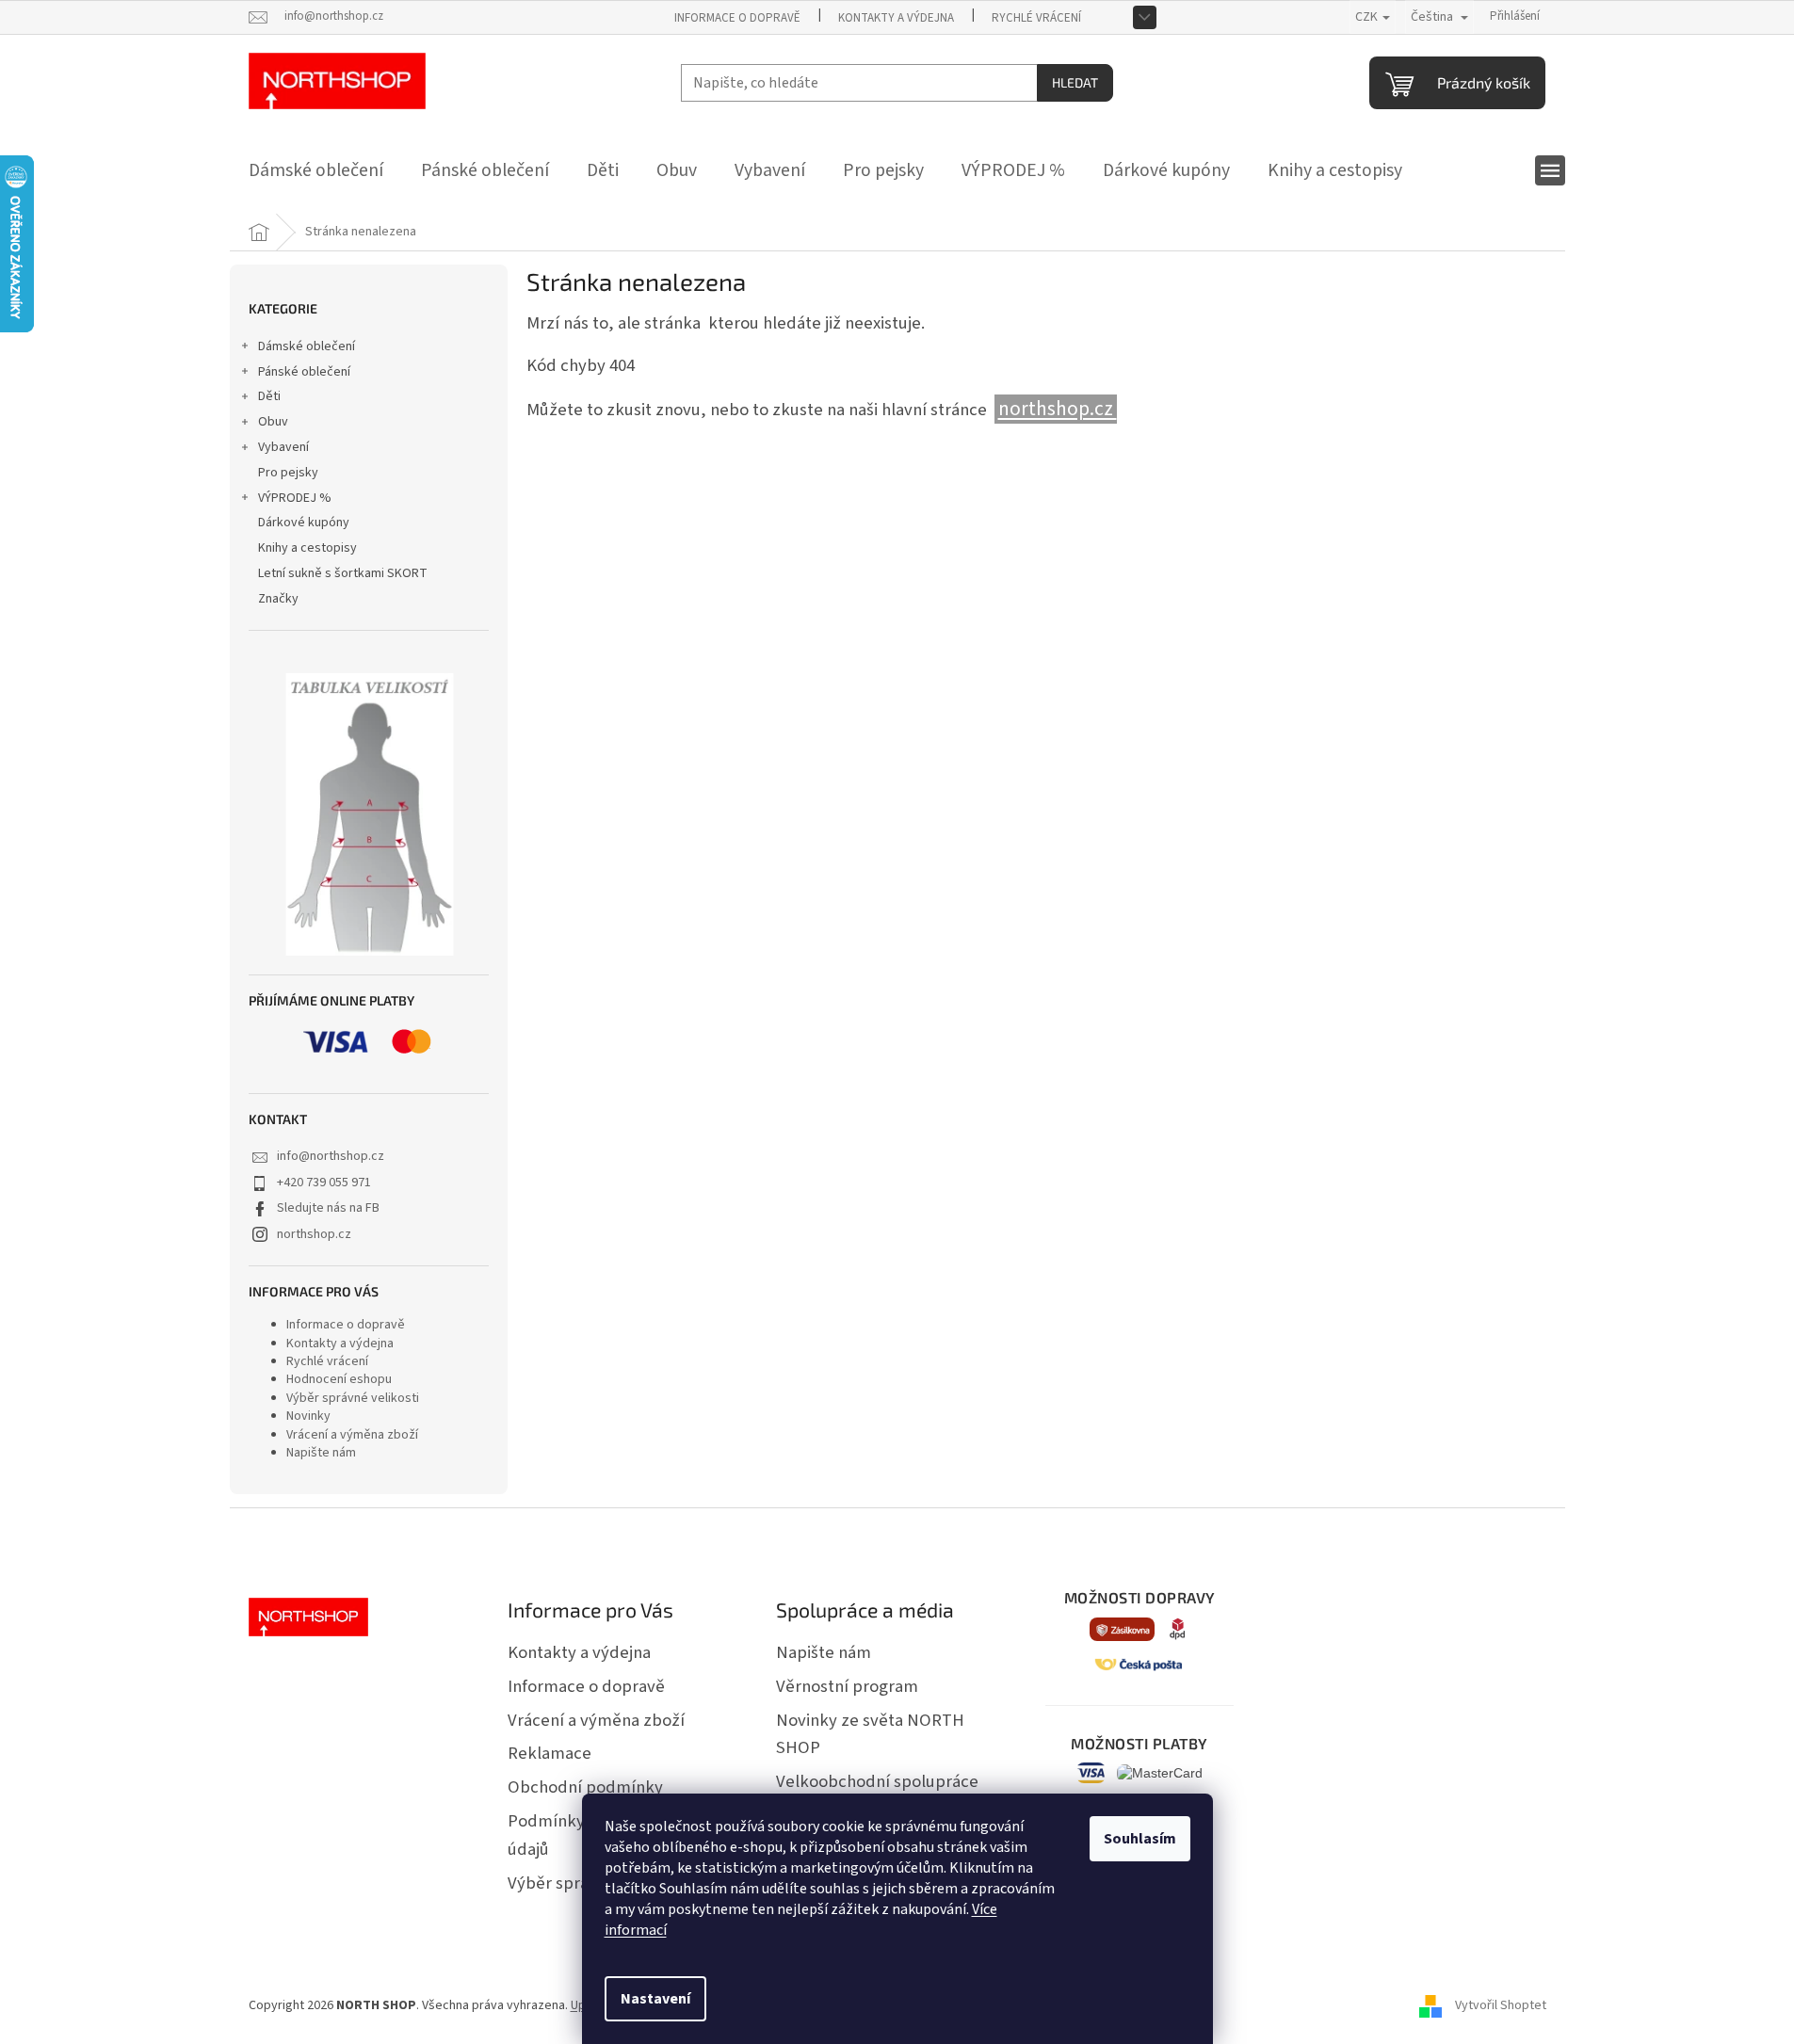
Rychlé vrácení (1036, 18)
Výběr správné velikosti (353, 1398)
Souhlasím (1140, 1839)
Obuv (273, 422)
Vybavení (283, 447)
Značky (278, 599)
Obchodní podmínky (585, 1787)
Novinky (308, 1416)
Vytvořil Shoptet (1501, 2005)
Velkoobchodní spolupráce (877, 1781)
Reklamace (550, 1753)
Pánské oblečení (304, 372)
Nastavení (655, 1999)
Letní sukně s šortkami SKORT (343, 573)
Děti (269, 396)
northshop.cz (314, 1234)
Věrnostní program (847, 1686)
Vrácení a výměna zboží (352, 1435)
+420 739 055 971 (324, 1183)
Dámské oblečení (307, 346)
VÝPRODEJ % (295, 498)
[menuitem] (316, 170)
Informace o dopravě (737, 18)
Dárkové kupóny (304, 523)
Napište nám (321, 1453)
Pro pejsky (288, 473)
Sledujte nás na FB (328, 1208)
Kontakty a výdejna (896, 18)
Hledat (1075, 82)
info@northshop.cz (331, 1156)
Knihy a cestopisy (307, 548)
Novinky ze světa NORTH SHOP (870, 1734)
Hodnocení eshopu (339, 1379)
